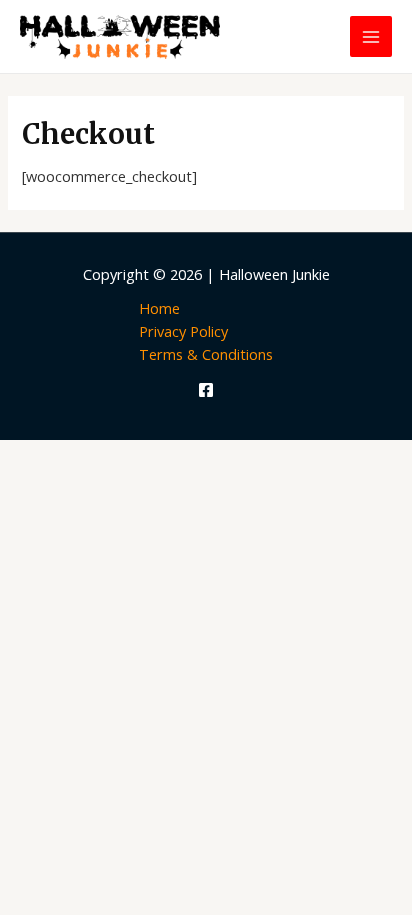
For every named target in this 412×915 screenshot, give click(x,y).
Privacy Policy (183, 331)
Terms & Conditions (206, 354)
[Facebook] (206, 390)
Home (159, 308)
